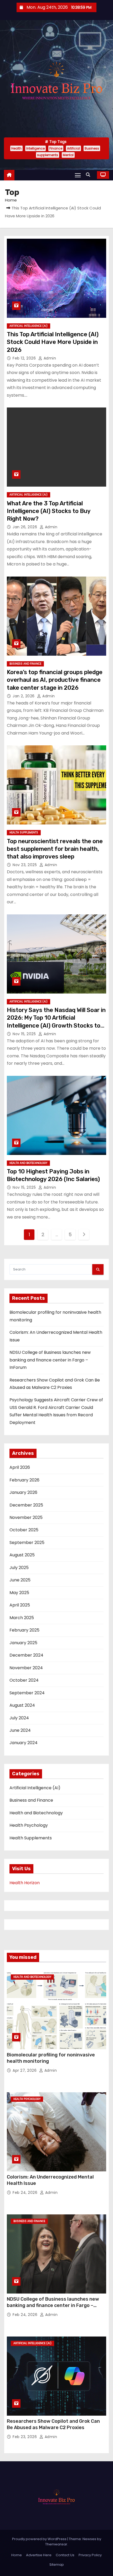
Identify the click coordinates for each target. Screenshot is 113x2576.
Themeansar (56, 2544)
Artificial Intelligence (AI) (29, 326)
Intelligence (35, 148)
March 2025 (22, 1618)
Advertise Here (39, 2555)
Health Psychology (29, 1825)
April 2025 (20, 1605)
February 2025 (24, 1630)
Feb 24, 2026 (26, 2193)
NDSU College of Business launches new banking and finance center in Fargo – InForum (50, 1360)
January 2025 (23, 1643)
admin (49, 358)
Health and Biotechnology (28, 1163)
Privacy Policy (90, 2555)
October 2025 (24, 1530)
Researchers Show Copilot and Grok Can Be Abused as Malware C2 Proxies (53, 2424)
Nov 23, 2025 (25, 865)
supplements (48, 155)
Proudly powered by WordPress (40, 2539)
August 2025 (22, 1555)
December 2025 (26, 1505)
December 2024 (26, 1655)
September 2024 (27, 1693)
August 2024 (22, 1705)
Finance (56, 148)
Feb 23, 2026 (25, 2437)
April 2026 (20, 1467)
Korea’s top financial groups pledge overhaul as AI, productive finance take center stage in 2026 (55, 680)
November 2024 (26, 1668)
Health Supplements (24, 833)
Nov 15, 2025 (25, 1034)
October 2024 (24, 1680)
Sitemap (57, 2565)
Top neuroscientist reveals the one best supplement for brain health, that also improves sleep (55, 849)
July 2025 (19, 1568)
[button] (89, 175)
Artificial (73, 148)
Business (92, 148)
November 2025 (26, 1517)
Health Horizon (25, 1883)
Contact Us (65, 2555)
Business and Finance (25, 664)
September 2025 (27, 1543)
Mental (68, 155)
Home (11, 200)
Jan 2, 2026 (24, 696)
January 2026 (23, 1492)
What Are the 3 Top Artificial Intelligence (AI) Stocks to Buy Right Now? (49, 511)
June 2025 (20, 1580)
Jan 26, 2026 (25, 527)
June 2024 (20, 1730)
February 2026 (24, 1480)
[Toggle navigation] (78, 175)
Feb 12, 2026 (25, 358)
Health (16, 148)
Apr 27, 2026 (25, 2070)
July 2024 (19, 1718)
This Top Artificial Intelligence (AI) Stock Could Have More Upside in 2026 (53, 342)
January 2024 (24, 1743)
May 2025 (19, 1593)
